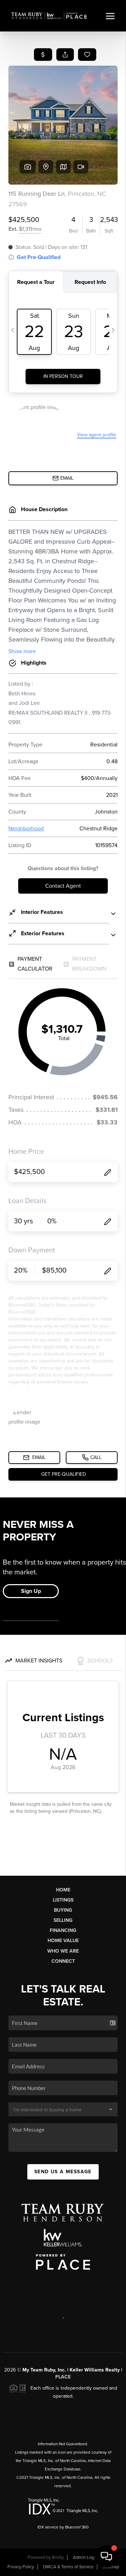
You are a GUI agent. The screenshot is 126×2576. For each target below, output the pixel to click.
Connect (63, 1961)
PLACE (63, 2377)
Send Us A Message (63, 2172)
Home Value (63, 1941)
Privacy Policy (21, 2567)
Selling (63, 1920)
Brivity (58, 2557)
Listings (63, 1900)
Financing (63, 1930)
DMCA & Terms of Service (68, 2567)
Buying (63, 1910)
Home (63, 1890)
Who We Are (63, 1951)
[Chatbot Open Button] (106, 2556)
